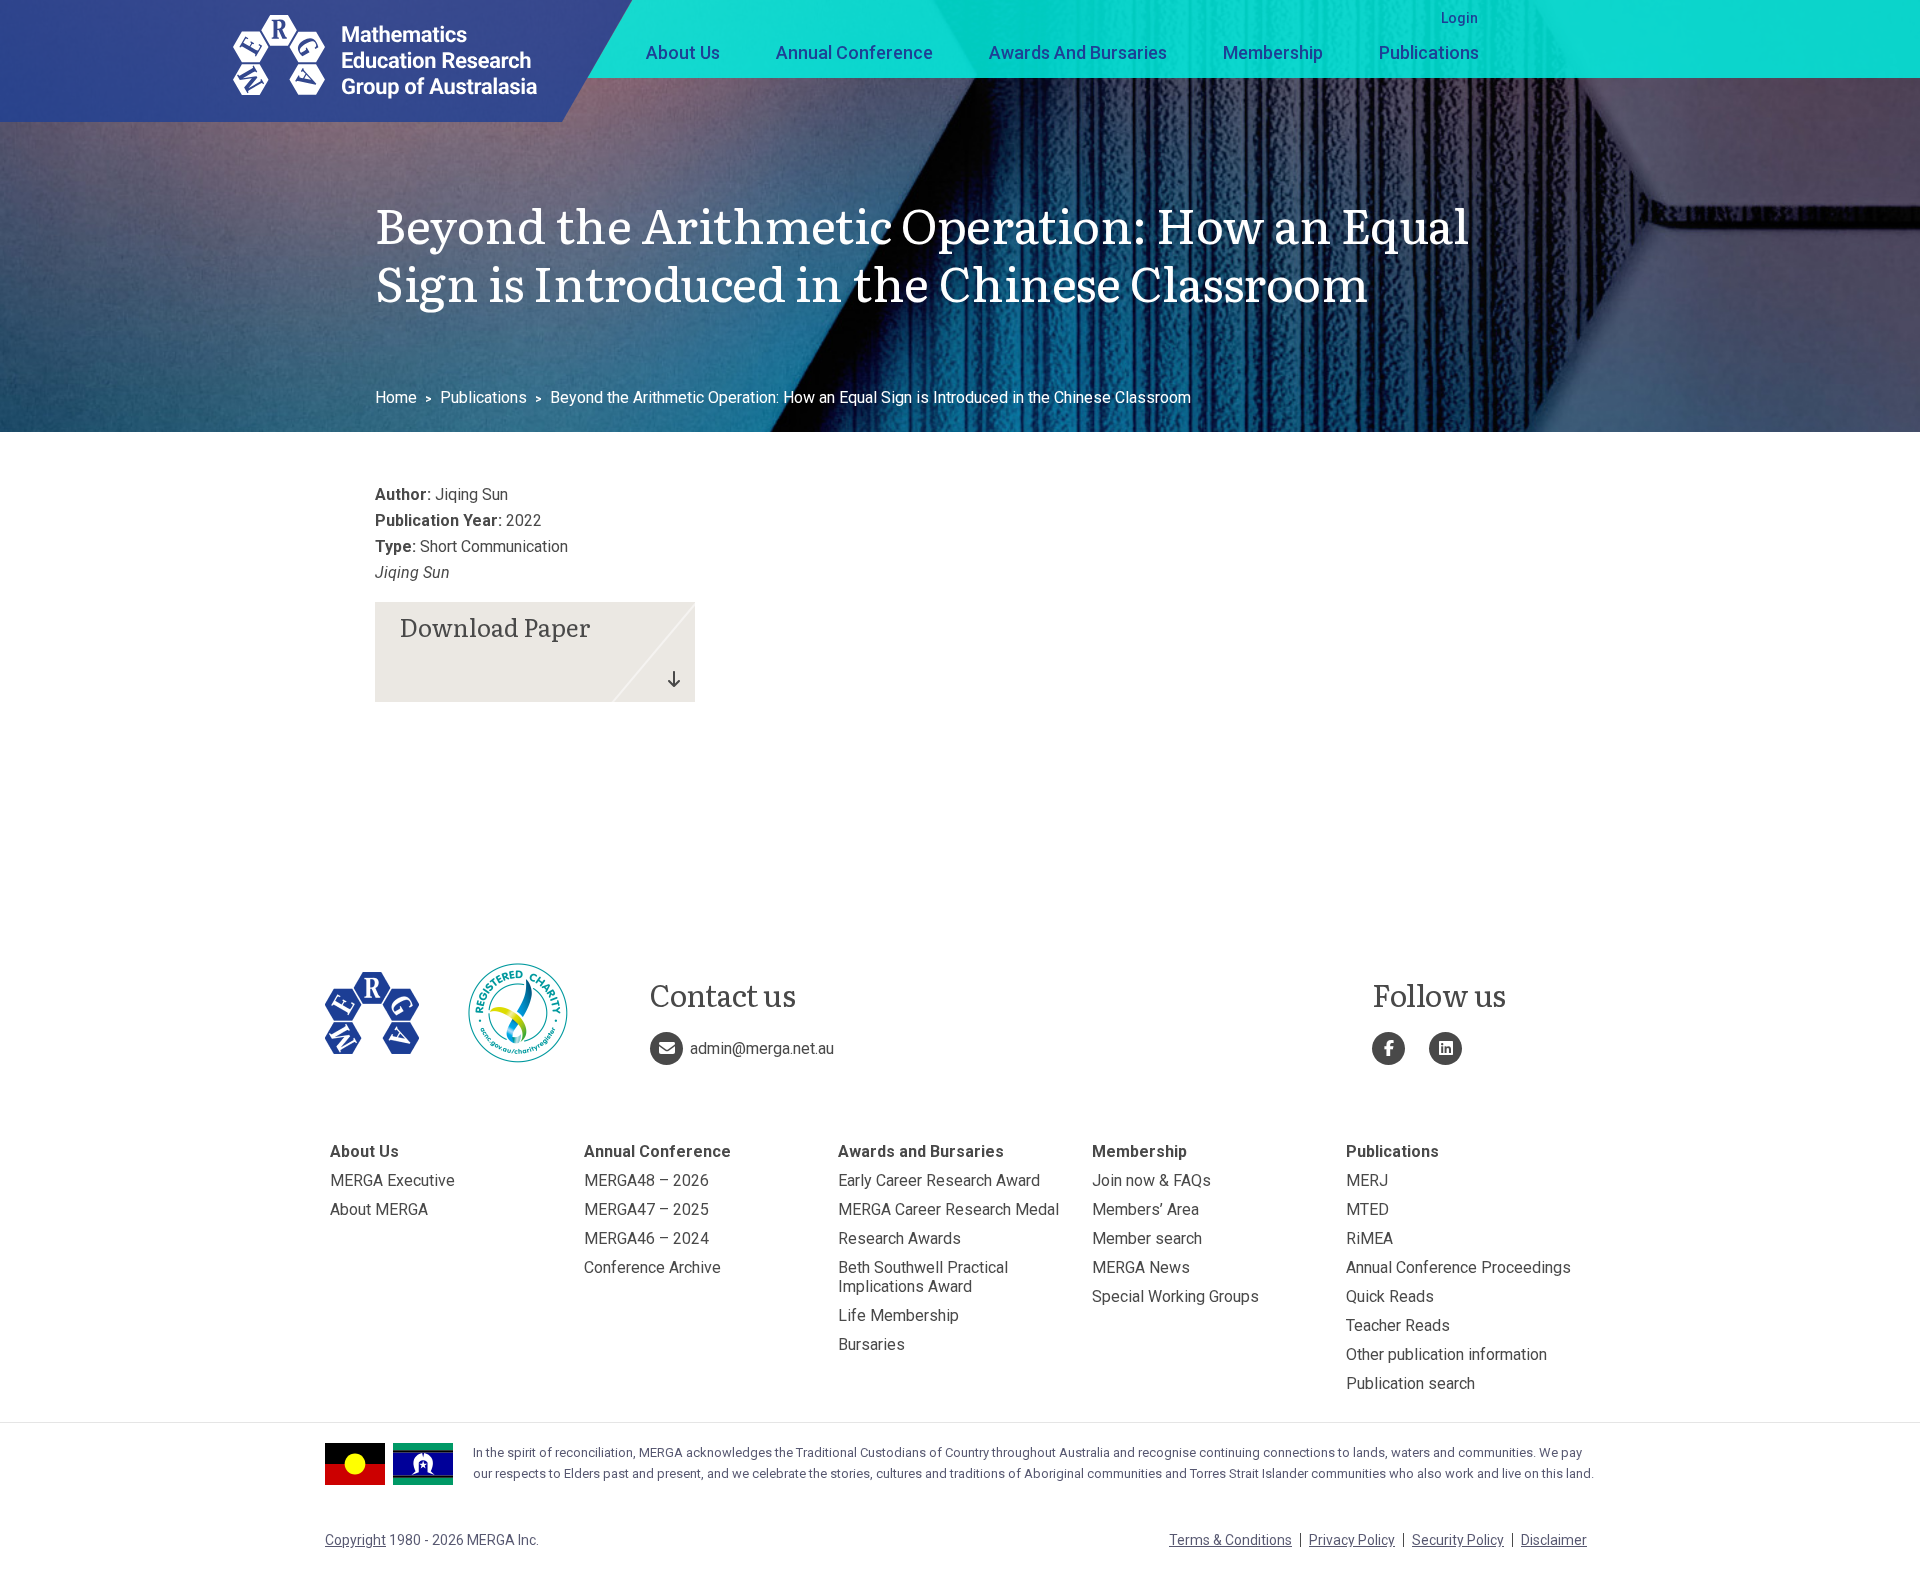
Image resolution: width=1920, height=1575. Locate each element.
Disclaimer (1554, 1540)
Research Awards (899, 1238)
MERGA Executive (392, 1180)
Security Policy (1458, 1540)
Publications (1429, 52)
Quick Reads (1390, 1296)
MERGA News (1141, 1267)
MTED (1367, 1209)
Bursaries (871, 1344)
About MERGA (379, 1209)
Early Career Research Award (939, 1180)
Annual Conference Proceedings (1458, 1267)
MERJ (1367, 1180)
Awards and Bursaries (1078, 52)
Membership (1273, 52)
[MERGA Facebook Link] (1388, 1048)
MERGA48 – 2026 (646, 1180)
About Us (683, 52)
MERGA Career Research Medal (948, 1209)
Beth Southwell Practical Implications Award (923, 1277)
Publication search (1410, 1383)
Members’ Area (1145, 1209)
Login (1459, 18)
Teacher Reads (1398, 1325)
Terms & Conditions (1230, 1540)
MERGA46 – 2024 (646, 1238)
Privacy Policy (1352, 1540)
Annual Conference (854, 52)
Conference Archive (652, 1267)
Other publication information (1446, 1354)
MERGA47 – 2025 (646, 1209)
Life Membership (898, 1315)
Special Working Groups (1175, 1296)
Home (396, 397)
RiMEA (1369, 1238)
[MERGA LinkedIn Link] (1445, 1048)
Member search (1147, 1238)
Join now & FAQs (1151, 1180)
